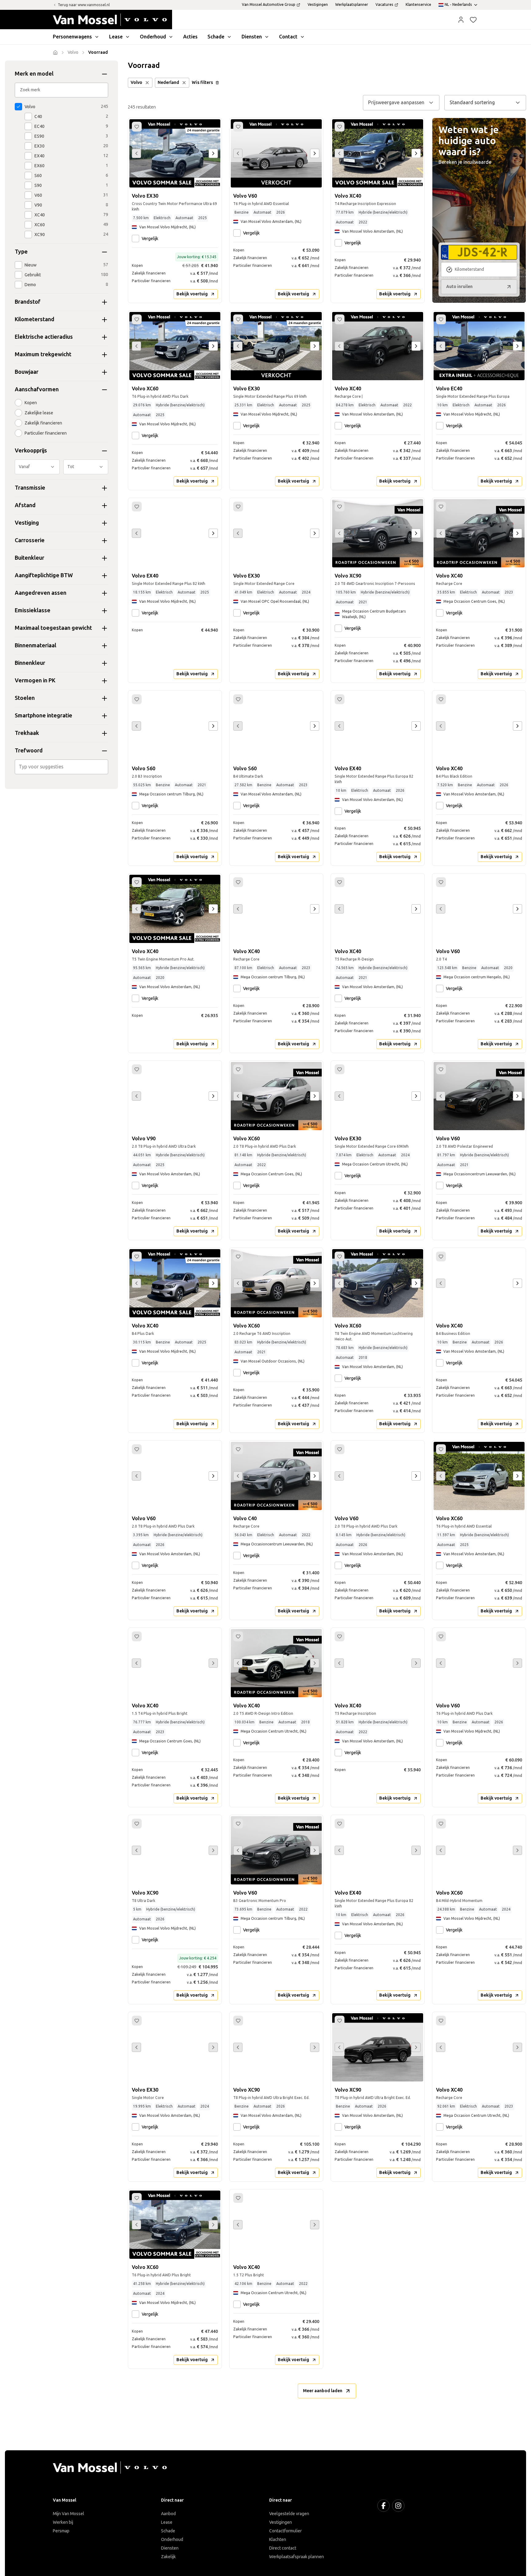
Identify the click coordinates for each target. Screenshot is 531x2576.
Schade (168, 2531)
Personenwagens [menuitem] (72, 37)
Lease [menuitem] (116, 37)
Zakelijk (168, 2557)
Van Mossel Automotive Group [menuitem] (269, 5)
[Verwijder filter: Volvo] (147, 83)
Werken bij (63, 2522)
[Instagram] (398, 2506)
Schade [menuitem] (216, 37)
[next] (213, 153)
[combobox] (62, 767)
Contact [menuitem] (288, 37)
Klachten (278, 2540)
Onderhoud (172, 2540)
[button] (461, 20)
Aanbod (168, 2514)
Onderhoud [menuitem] (153, 37)
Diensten (170, 2548)
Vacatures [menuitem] (384, 5)
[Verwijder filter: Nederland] (184, 83)
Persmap (61, 2531)
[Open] (107, 767)
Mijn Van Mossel (69, 2514)
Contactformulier (285, 2531)
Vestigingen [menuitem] (318, 5)
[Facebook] (383, 2506)
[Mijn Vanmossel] (461, 20)
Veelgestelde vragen (289, 2514)
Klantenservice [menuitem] (418, 5)
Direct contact (283, 2548)
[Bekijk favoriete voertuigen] (473, 20)
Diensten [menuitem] (252, 37)
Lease (167, 2522)
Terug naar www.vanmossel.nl (84, 5)
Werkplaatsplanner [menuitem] (352, 5)
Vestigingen (281, 2522)
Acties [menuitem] (190, 37)
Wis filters (202, 83)
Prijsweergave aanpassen (396, 103)
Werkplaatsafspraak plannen (297, 2557)
